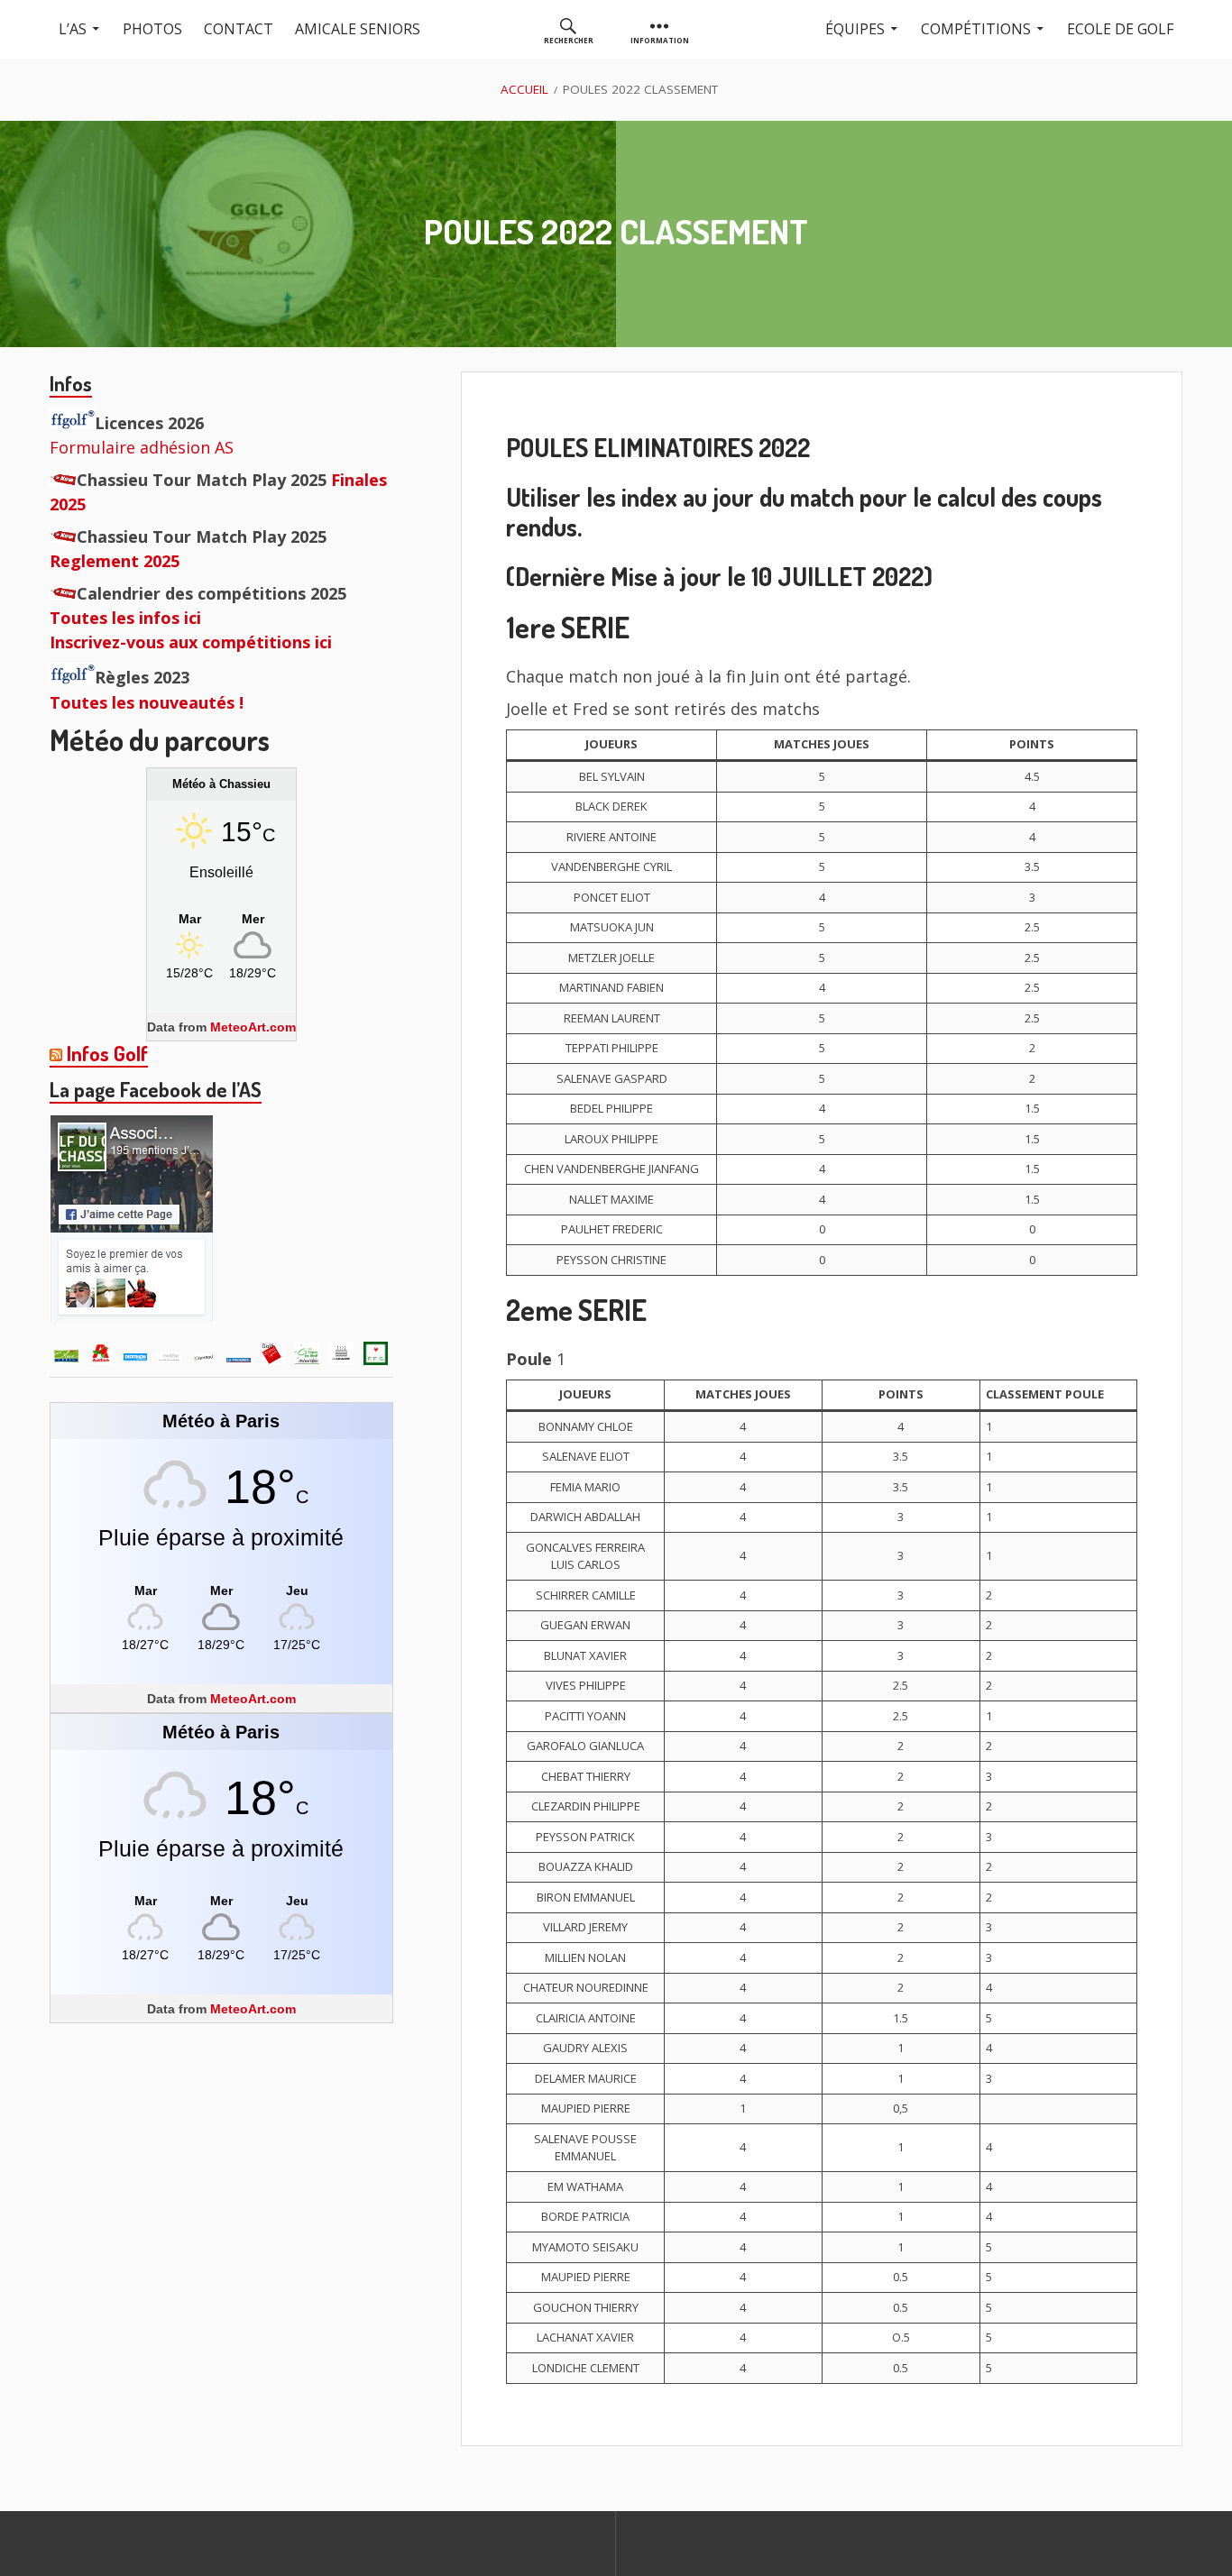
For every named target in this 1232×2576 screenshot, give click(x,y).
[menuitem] (569, 29)
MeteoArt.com (253, 1027)
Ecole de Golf (1120, 29)
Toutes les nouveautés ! (147, 702)
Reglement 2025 (115, 561)
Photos (152, 29)
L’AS (73, 29)
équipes (855, 29)
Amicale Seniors (358, 29)
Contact (239, 29)
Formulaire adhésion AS (142, 447)
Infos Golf (107, 1053)
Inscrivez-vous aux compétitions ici (191, 642)
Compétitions (976, 29)
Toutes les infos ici (125, 618)
